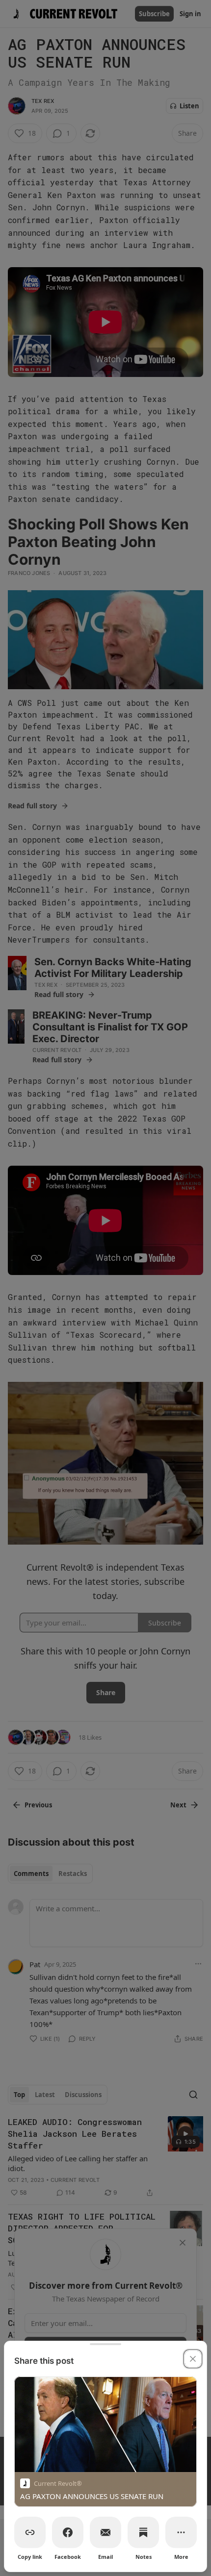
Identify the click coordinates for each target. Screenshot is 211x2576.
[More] (181, 2532)
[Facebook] (68, 2532)
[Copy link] (30, 2532)
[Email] (105, 2532)
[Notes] (143, 2532)
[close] (193, 2359)
